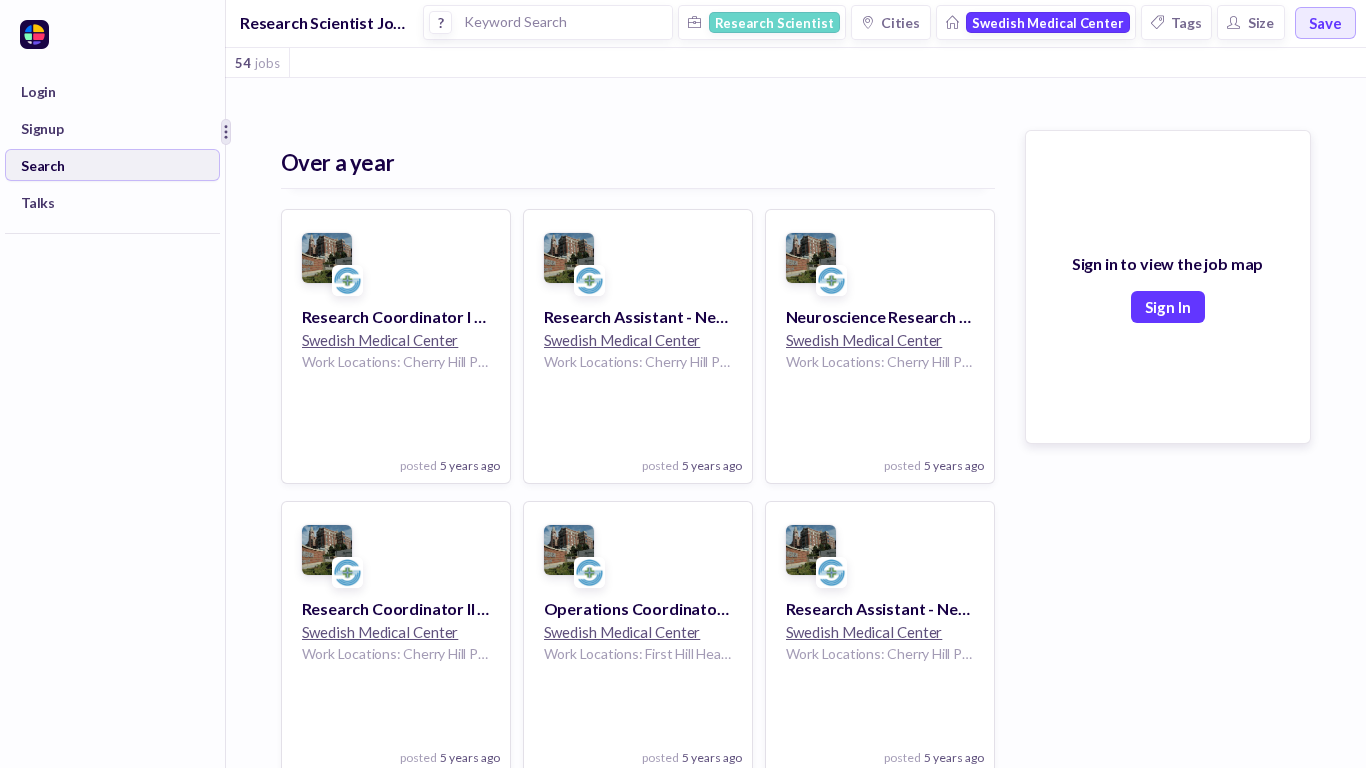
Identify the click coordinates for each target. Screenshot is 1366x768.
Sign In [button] (1168, 307)
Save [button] (1325, 23)
